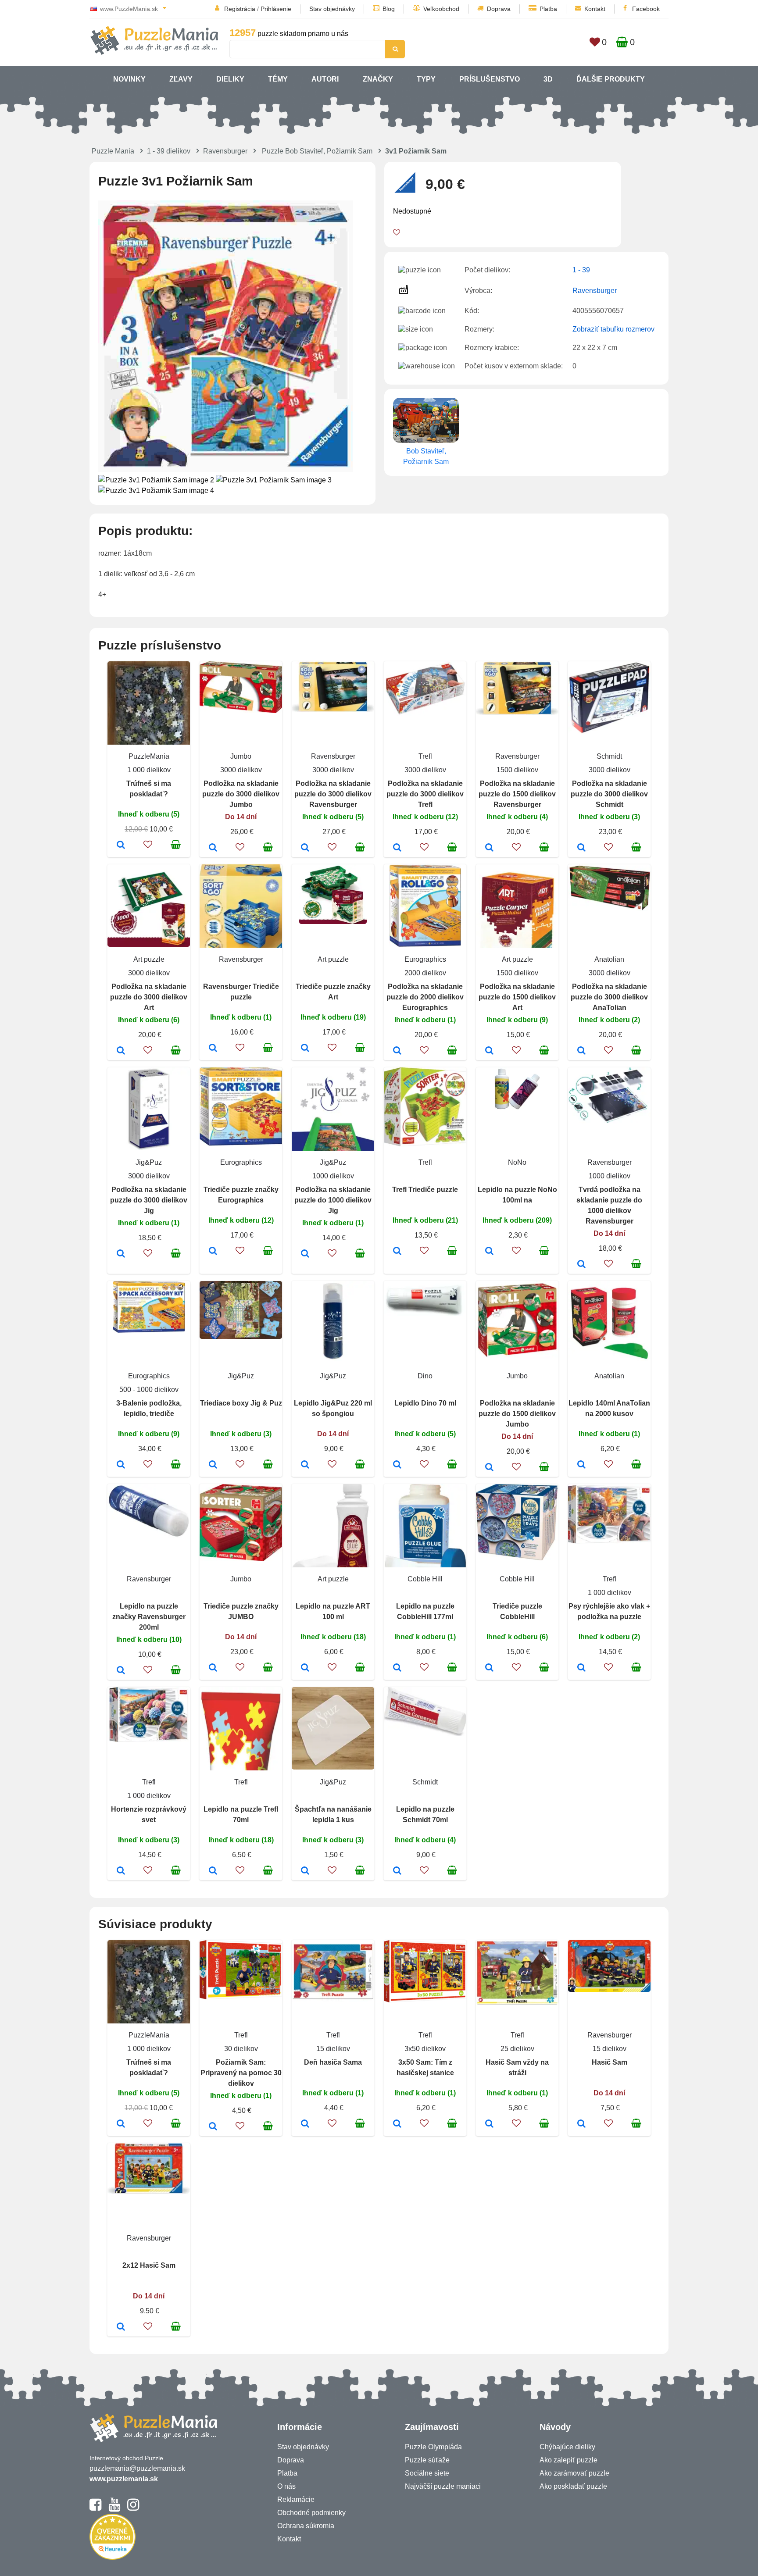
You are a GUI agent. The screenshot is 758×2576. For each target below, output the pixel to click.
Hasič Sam (610, 2062)
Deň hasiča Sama (333, 2062)
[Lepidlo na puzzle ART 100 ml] (305, 1668)
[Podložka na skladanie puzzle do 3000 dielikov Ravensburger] (305, 848)
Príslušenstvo (490, 79)
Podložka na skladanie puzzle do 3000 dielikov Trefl (425, 794)
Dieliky (230, 79)
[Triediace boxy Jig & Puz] (213, 1465)
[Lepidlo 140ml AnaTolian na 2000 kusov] (581, 1465)
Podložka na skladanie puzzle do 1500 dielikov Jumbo (517, 1414)
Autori (325, 79)
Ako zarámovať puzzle (574, 2473)
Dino (425, 1376)
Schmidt (609, 756)
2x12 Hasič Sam (149, 2265)
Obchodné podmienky (311, 2513)
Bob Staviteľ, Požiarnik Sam (426, 456)
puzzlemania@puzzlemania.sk (137, 2468)
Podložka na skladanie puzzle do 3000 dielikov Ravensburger (333, 794)
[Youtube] (114, 2508)
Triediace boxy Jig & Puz (241, 1403)
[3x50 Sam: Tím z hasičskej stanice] (397, 2124)
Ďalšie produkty (611, 79)
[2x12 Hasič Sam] (121, 2327)
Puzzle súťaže (427, 2460)
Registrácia (240, 9)
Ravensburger (225, 151)
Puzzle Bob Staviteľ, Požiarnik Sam (317, 151)
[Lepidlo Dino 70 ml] (397, 1465)
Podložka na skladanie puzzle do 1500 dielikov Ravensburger (517, 794)
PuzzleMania (149, 756)
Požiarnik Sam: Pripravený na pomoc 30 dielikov (241, 2073)
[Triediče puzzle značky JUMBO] (213, 1668)
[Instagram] (133, 2508)
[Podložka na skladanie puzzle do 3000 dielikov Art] (121, 1051)
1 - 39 (581, 270)
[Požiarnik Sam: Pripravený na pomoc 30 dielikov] (213, 2127)
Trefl (425, 756)
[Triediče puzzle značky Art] (305, 1049)
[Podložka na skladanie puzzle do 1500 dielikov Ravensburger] (489, 848)
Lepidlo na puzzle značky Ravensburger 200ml (149, 1617)
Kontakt (595, 9)
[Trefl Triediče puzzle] (397, 1252)
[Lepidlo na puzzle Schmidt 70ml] (397, 1871)
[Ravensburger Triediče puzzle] (213, 1049)
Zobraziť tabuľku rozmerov (613, 329)
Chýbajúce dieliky (567, 2447)
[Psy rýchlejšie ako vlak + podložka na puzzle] (581, 1668)
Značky (378, 79)
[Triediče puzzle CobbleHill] (489, 1668)
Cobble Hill (425, 1579)
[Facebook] (95, 2508)
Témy (278, 79)
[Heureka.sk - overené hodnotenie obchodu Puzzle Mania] (113, 2557)
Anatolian (609, 959)
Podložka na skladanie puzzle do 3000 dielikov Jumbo (241, 794)
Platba (548, 9)
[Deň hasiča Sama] (305, 2124)
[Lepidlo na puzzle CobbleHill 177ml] (397, 1668)
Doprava (499, 9)
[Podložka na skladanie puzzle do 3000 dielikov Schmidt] (581, 848)
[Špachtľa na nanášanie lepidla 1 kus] (305, 1871)
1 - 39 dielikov (169, 151)
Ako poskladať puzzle (573, 2486)
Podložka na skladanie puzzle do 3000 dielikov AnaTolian (609, 997)
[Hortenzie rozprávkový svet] (121, 1871)
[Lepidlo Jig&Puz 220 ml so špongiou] (305, 1465)
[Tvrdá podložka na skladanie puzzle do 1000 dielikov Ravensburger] (581, 1265)
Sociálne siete (427, 2473)
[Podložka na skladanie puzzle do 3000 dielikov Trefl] (397, 848)
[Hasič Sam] (581, 2124)
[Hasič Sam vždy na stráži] (489, 2124)
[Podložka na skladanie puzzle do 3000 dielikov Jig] (121, 1254)
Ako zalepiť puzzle (568, 2460)
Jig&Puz (149, 1162)
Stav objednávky (332, 9)
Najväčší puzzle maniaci (443, 2486)
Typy (426, 79)
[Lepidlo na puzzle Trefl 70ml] (213, 1871)
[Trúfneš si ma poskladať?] (121, 846)
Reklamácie (296, 2499)
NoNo (517, 1162)
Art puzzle (149, 959)
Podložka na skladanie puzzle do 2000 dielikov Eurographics (425, 997)
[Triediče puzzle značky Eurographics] (213, 1252)
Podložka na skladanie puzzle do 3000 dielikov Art (149, 997)
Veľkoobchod (441, 9)
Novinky (129, 79)
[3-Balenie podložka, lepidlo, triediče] (121, 1465)
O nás (286, 2486)
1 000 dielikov (149, 770)
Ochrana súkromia (306, 2526)
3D (548, 79)
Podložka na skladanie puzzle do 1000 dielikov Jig (333, 1200)
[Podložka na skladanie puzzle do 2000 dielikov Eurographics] (397, 1051)
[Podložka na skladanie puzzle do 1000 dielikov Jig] (305, 1254)
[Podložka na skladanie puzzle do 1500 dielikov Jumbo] (489, 1468)
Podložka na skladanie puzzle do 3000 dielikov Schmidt (609, 794)
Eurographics (425, 959)
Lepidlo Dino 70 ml (425, 1403)
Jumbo (241, 756)
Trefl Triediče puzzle (425, 1190)
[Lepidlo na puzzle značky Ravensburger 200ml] (121, 1671)
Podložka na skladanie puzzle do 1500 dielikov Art (517, 997)
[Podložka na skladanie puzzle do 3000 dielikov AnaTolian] (581, 1051)
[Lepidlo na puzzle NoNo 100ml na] (489, 1252)
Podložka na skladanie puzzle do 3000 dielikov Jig (149, 1200)
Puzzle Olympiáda (433, 2447)
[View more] (241, 711)
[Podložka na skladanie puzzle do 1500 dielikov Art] (489, 1051)
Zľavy (181, 79)
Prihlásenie (276, 9)
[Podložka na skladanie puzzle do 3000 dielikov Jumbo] (213, 848)
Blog (389, 9)
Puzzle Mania (113, 151)
